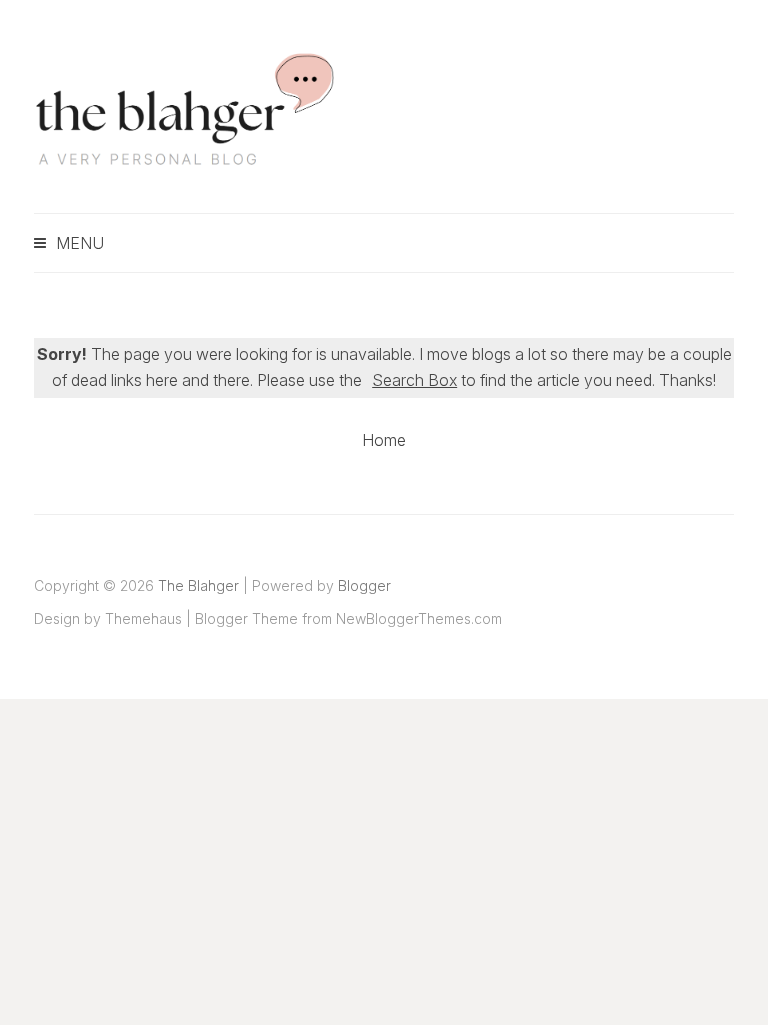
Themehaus (143, 618)
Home (384, 440)
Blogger (364, 585)
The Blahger (198, 585)
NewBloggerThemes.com (419, 618)
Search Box (414, 380)
